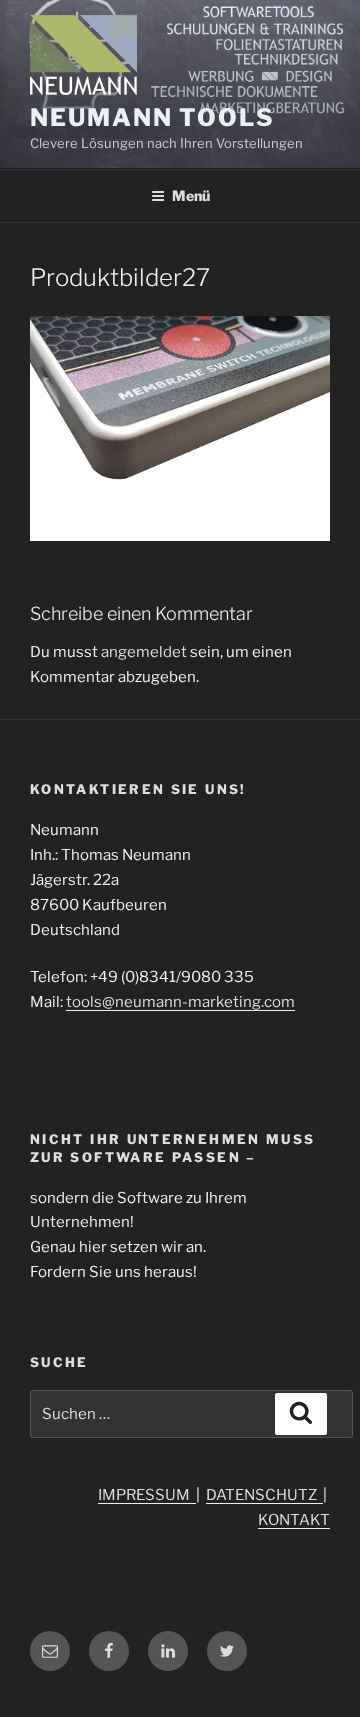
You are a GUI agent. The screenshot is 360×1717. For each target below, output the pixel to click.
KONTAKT (294, 1520)
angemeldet (144, 652)
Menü (191, 195)
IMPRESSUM (147, 1495)
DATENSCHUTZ (264, 1495)
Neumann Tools (152, 117)
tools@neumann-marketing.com (180, 1002)
